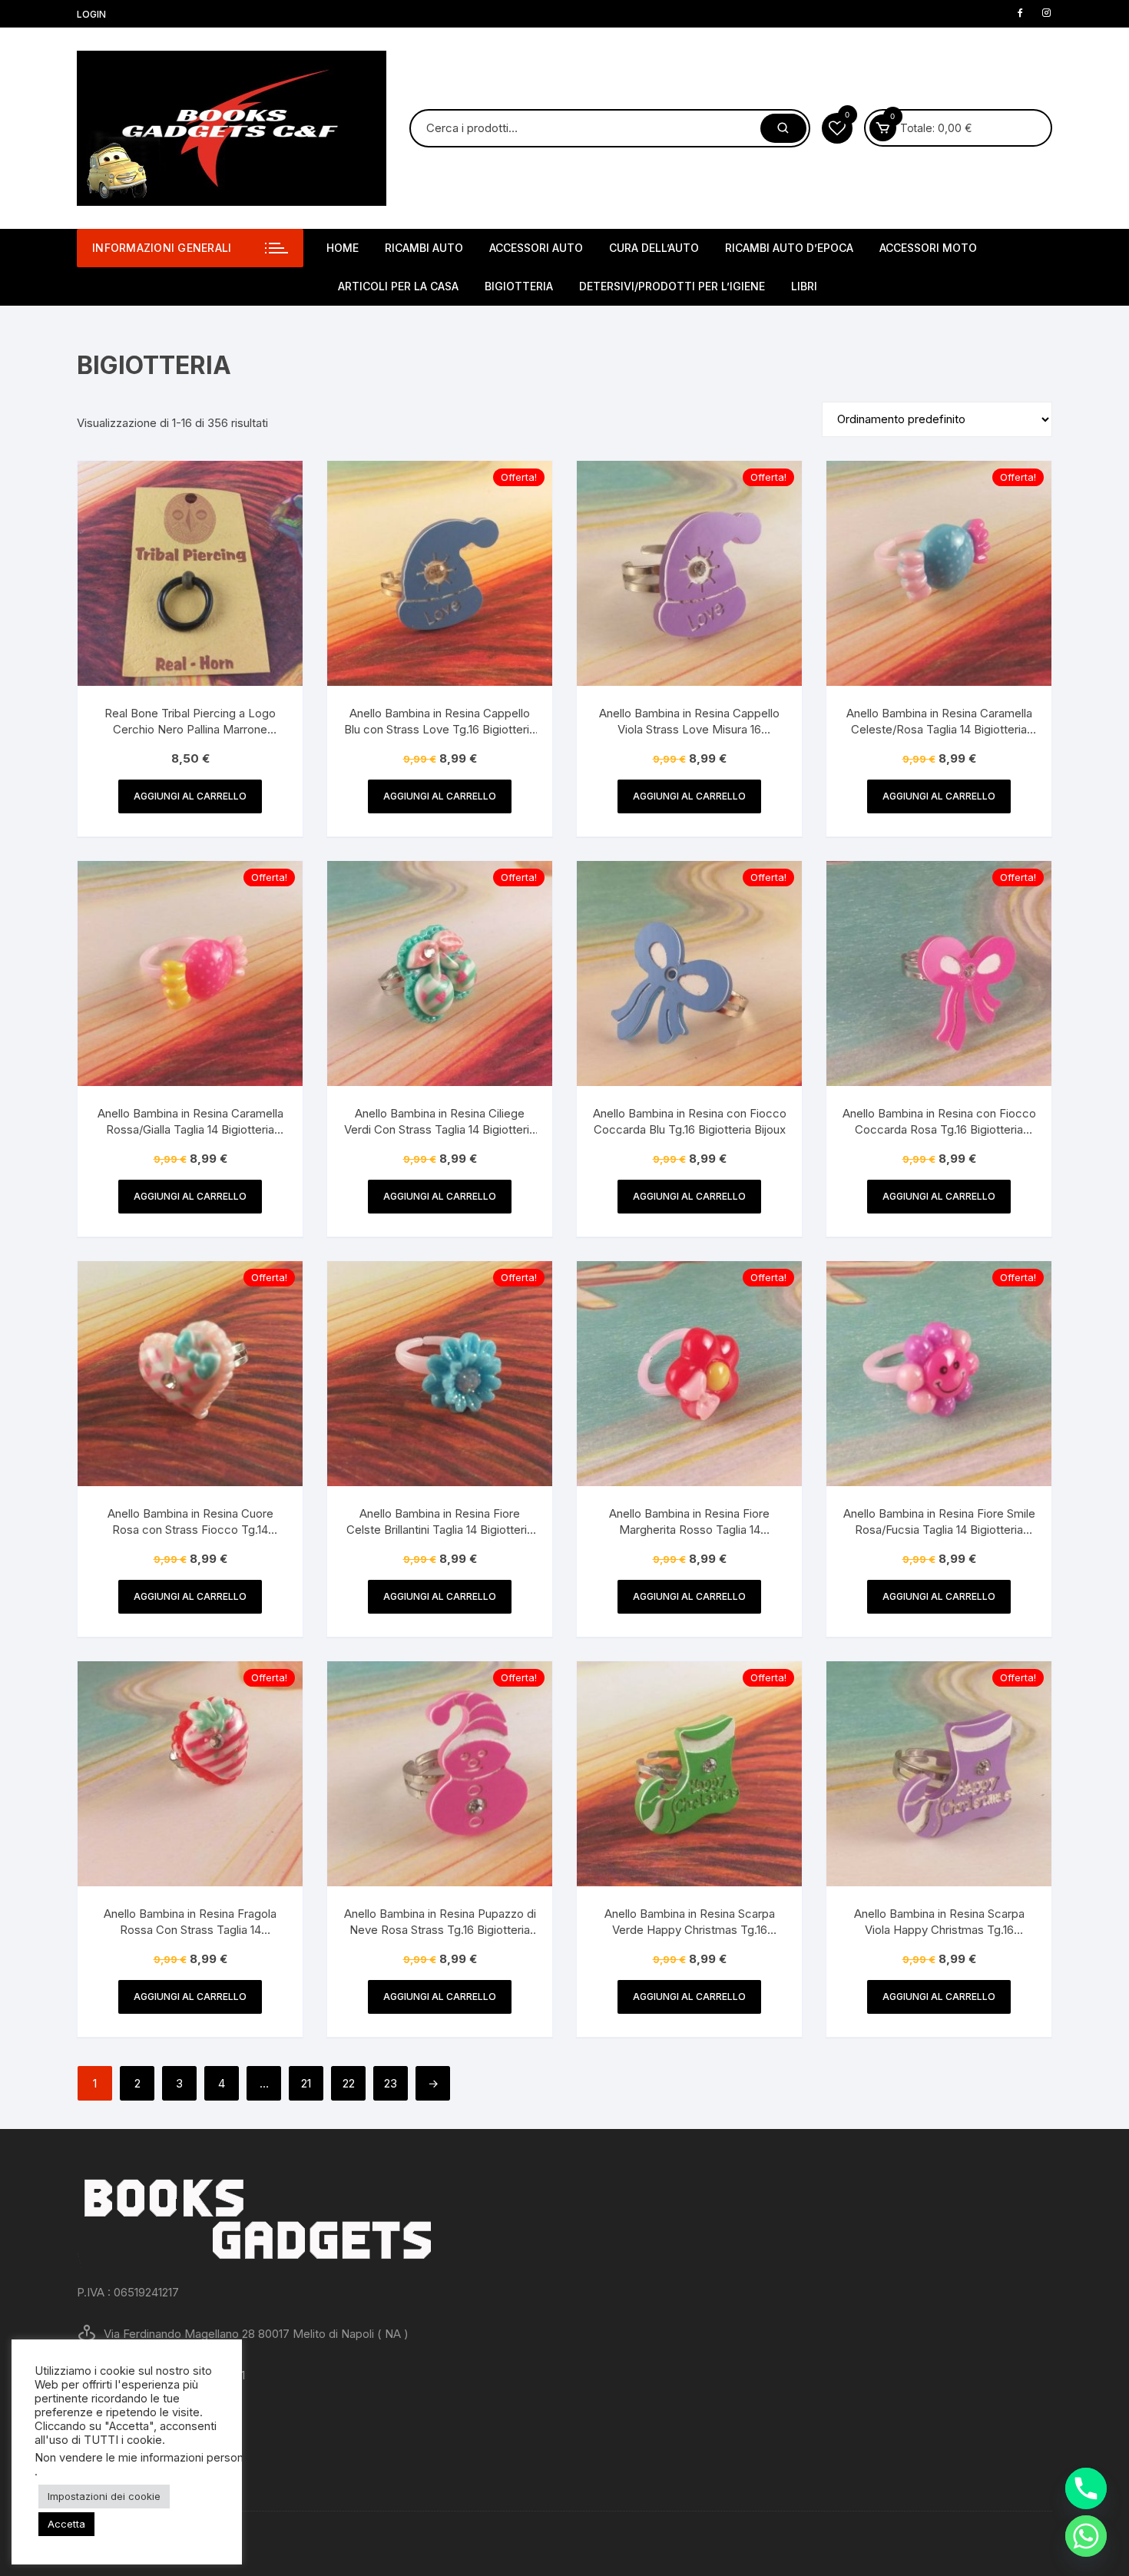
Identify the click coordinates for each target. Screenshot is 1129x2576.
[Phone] (1086, 2488)
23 (391, 2083)
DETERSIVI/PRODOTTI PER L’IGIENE (672, 286)
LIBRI (804, 286)
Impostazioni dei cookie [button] (104, 2496)
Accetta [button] (66, 2524)
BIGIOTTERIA (519, 286)
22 (349, 2083)
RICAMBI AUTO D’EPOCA (789, 248)
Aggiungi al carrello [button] (190, 796)
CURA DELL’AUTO (654, 248)
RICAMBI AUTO (424, 248)
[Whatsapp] (1086, 2536)
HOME (343, 248)
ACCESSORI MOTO (928, 248)
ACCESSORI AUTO (536, 248)
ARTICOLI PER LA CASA (398, 286)
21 (306, 2083)
